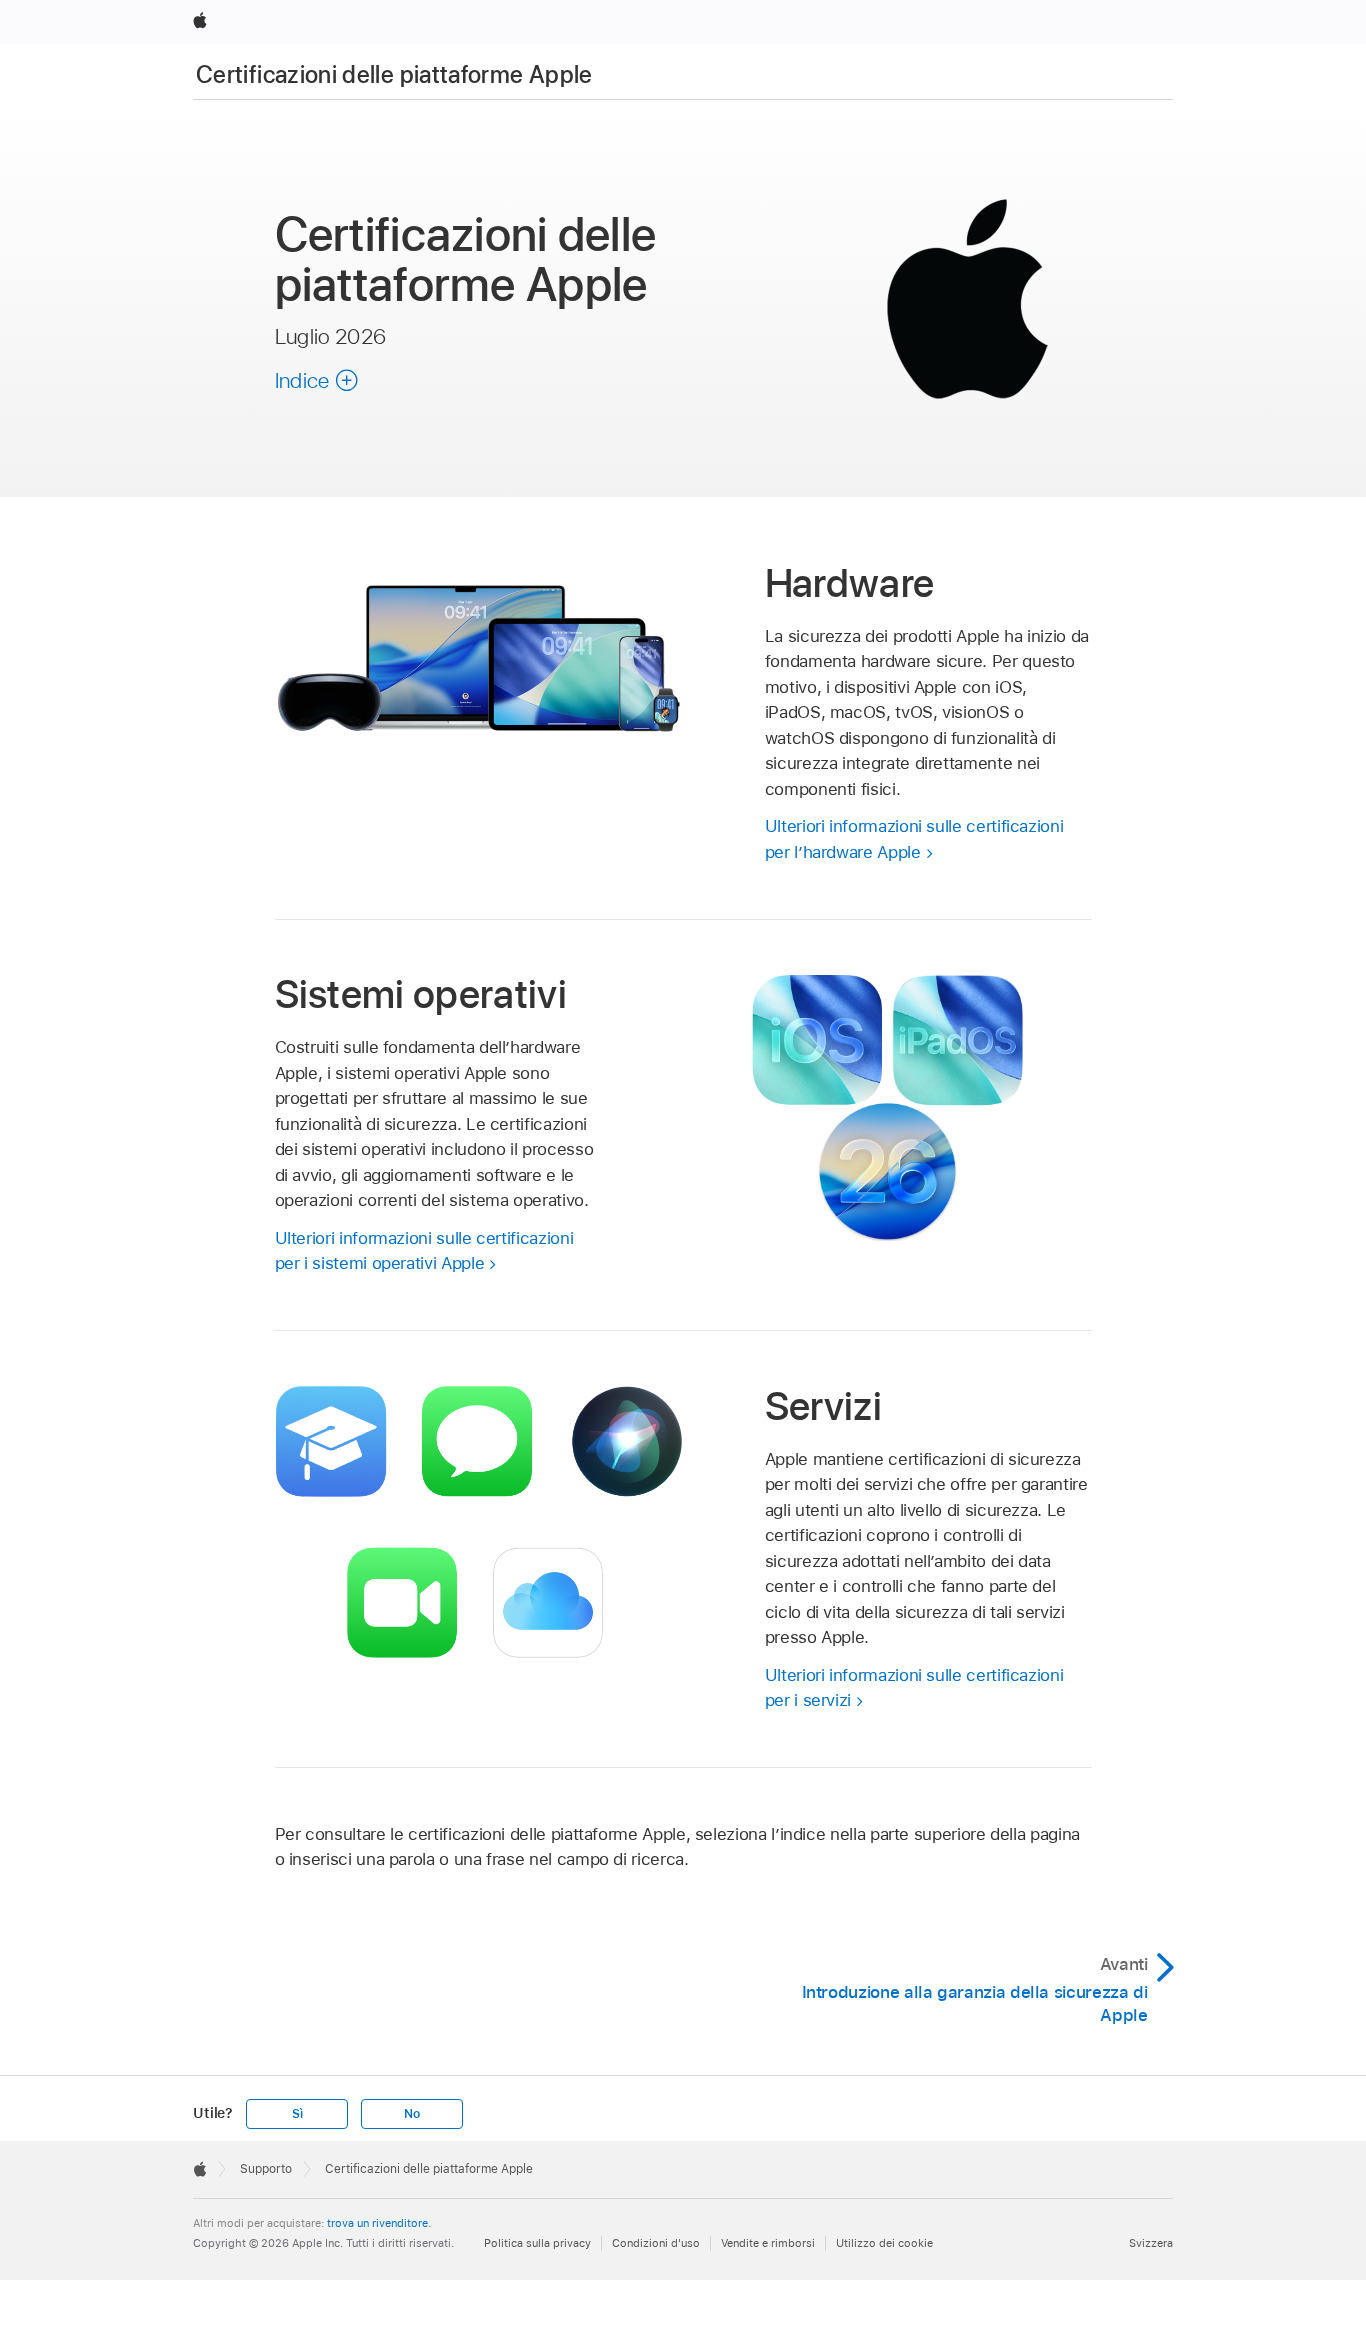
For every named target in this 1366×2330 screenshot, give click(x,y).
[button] (317, 380)
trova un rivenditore (377, 2223)
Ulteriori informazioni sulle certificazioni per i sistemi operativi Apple (424, 1251)
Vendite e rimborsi (768, 2243)
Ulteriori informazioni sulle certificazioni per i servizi (914, 1688)
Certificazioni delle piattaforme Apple (394, 74)
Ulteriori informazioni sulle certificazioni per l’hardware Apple (914, 839)
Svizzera (1151, 2243)
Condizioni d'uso (656, 2243)
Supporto (266, 2169)
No (412, 2114)
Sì (297, 2114)
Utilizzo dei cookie (884, 2243)
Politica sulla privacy (537, 2243)
